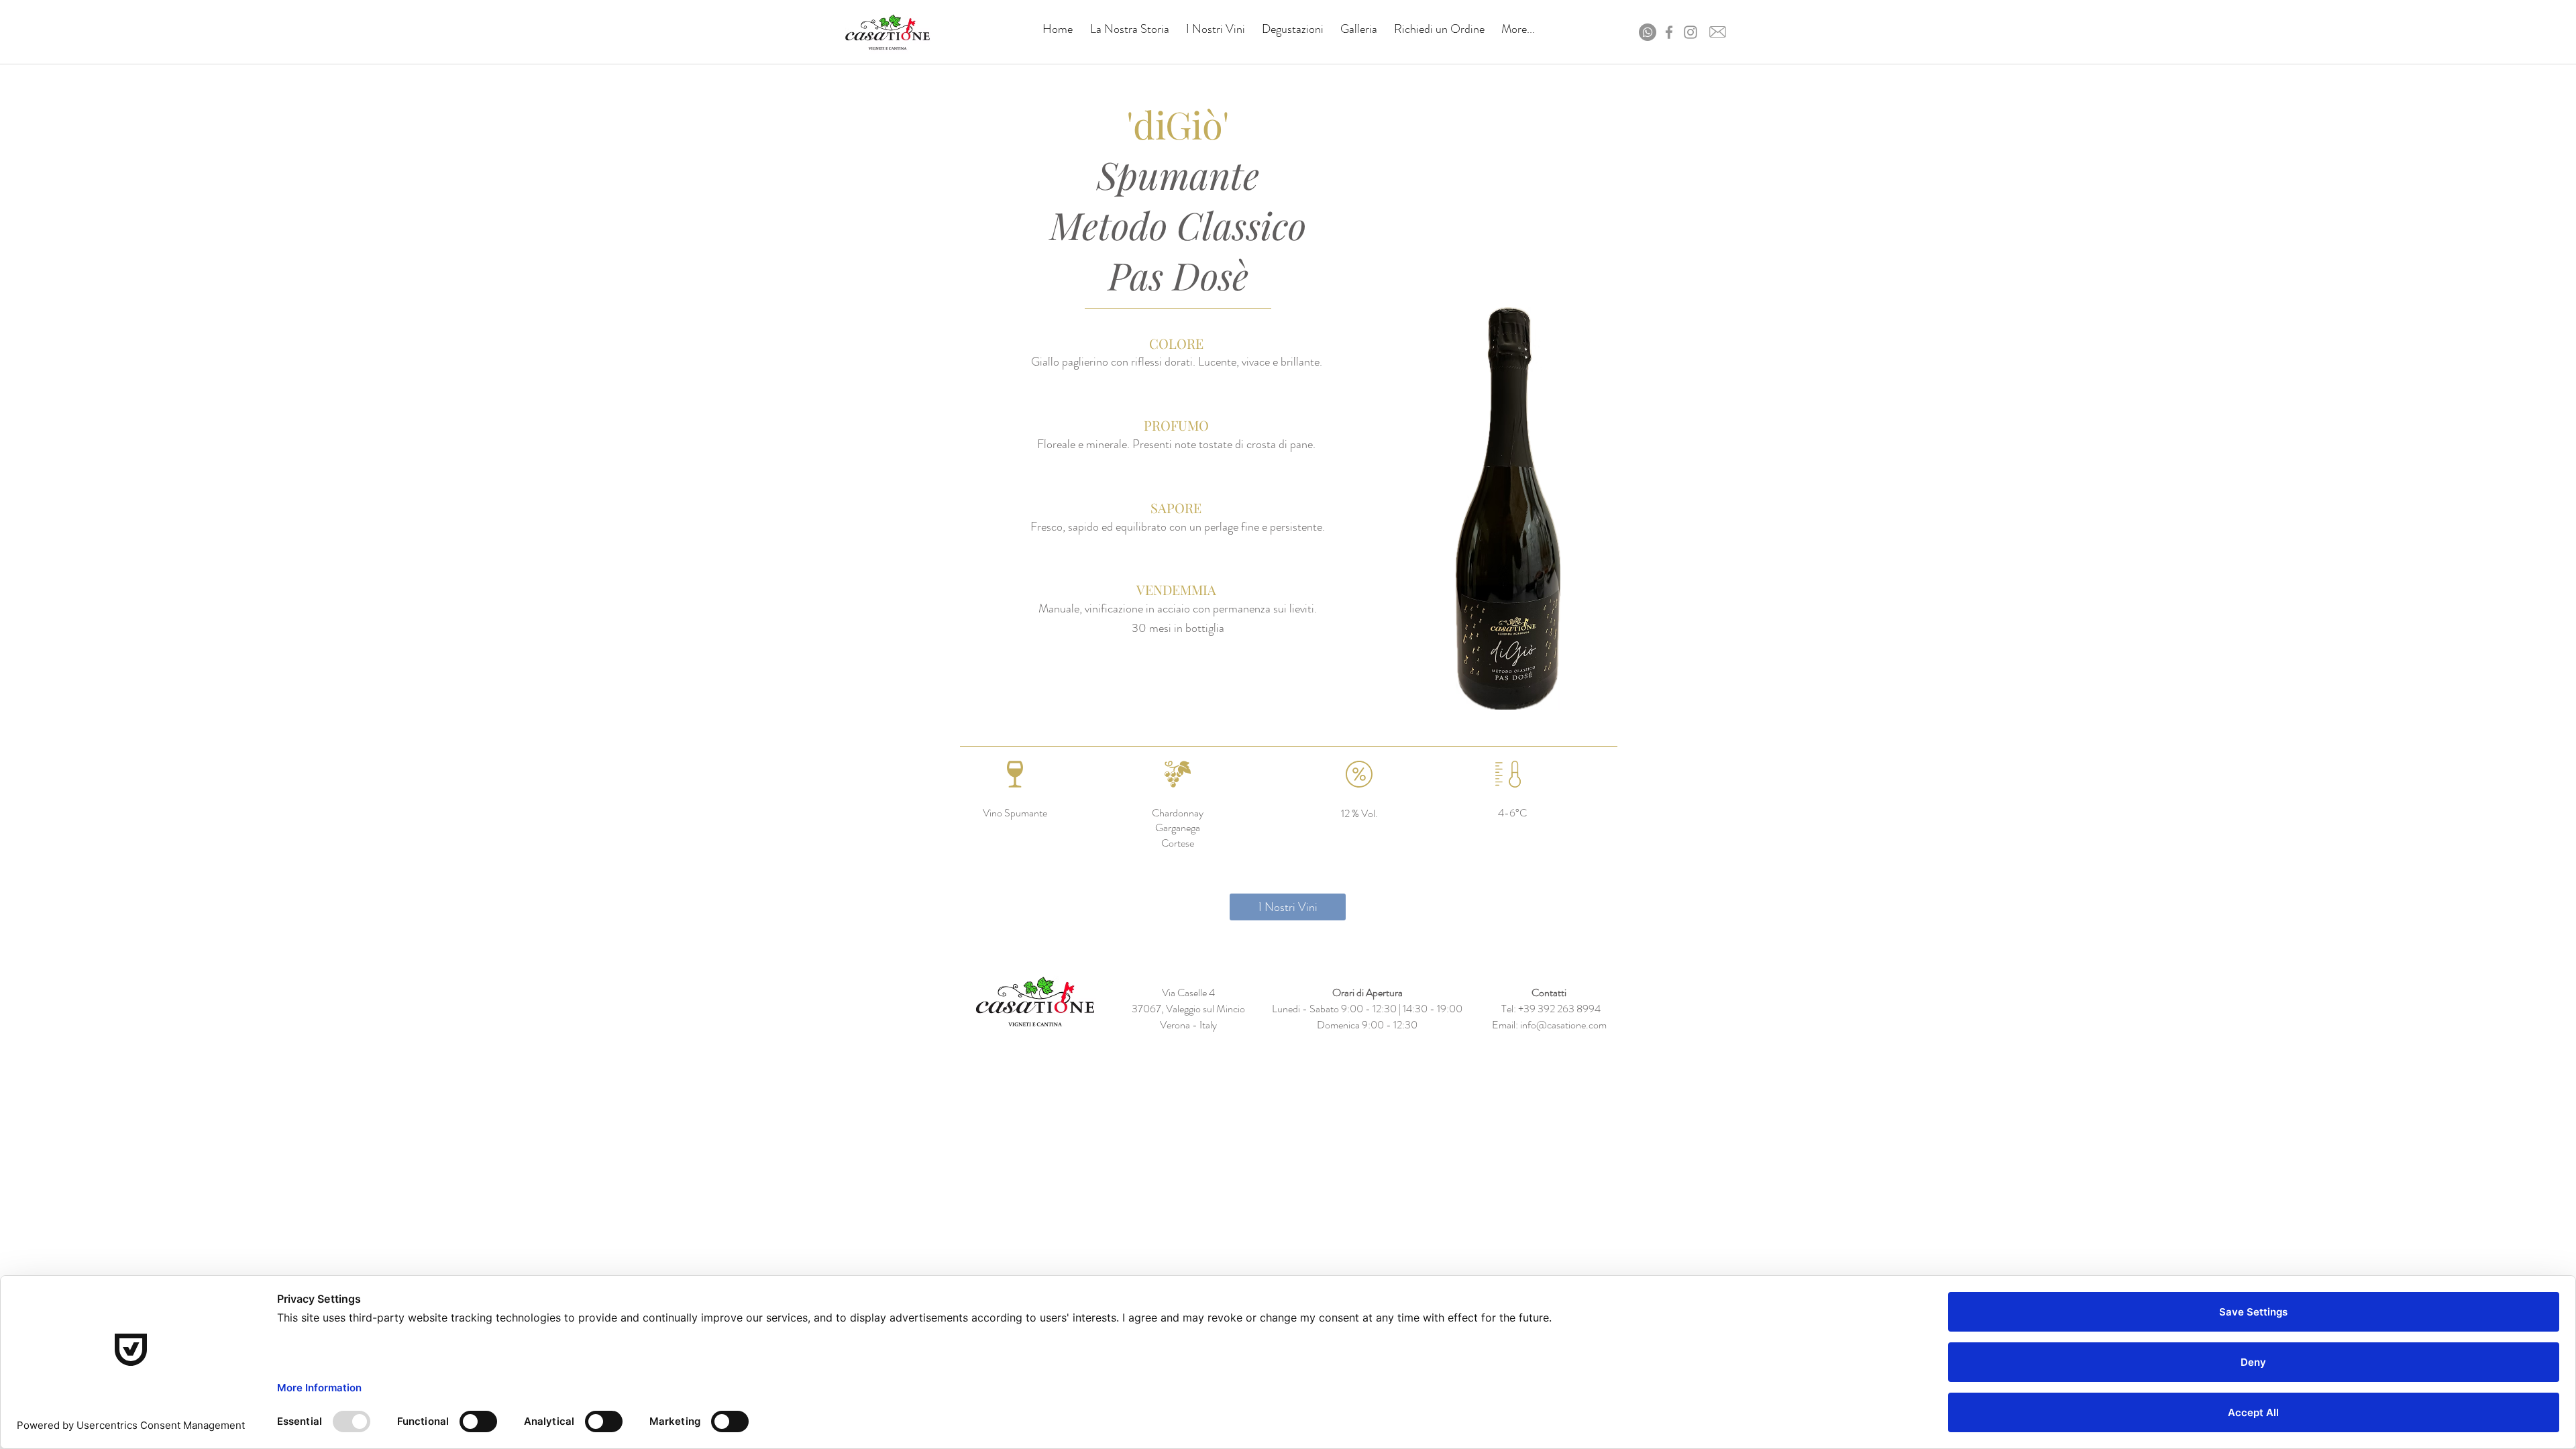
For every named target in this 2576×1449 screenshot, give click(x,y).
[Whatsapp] (1648, 32)
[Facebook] (1669, 32)
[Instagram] (1690, 32)
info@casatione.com (1563, 1025)
